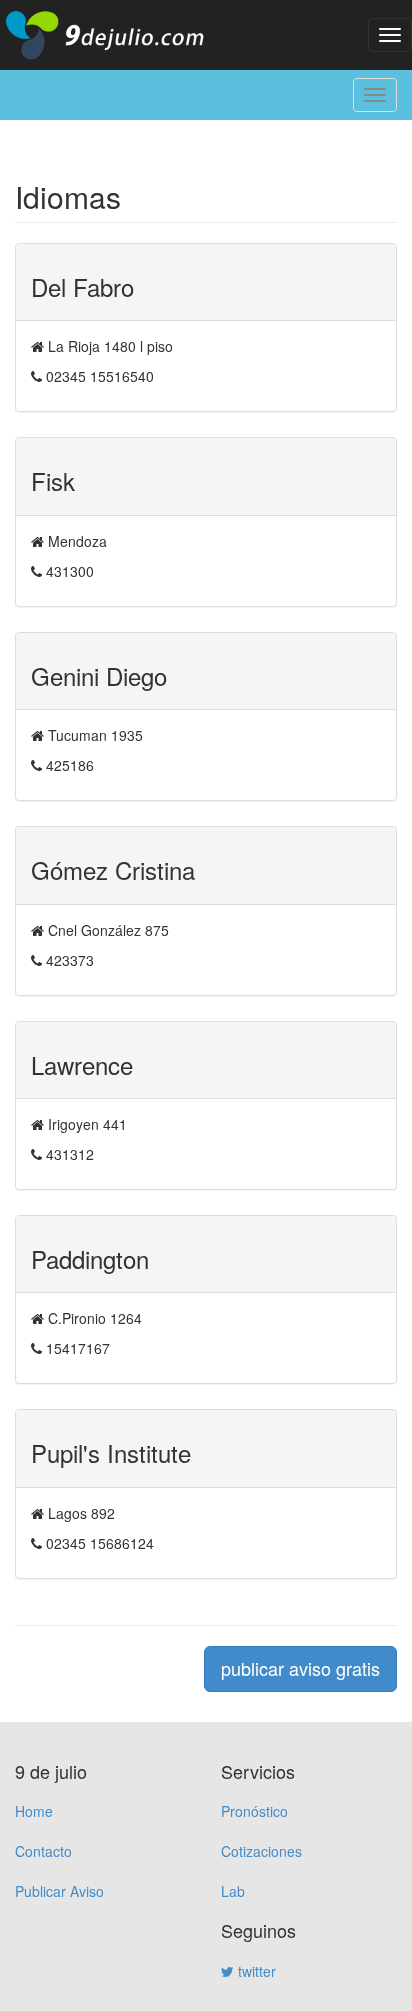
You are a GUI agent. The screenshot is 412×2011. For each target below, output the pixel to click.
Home (34, 1811)
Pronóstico (254, 1811)
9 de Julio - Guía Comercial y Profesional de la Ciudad (120, 35)
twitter (255, 1971)
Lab (233, 1891)
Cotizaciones (261, 1851)
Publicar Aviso (59, 1891)
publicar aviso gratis (300, 1668)
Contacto (43, 1851)
